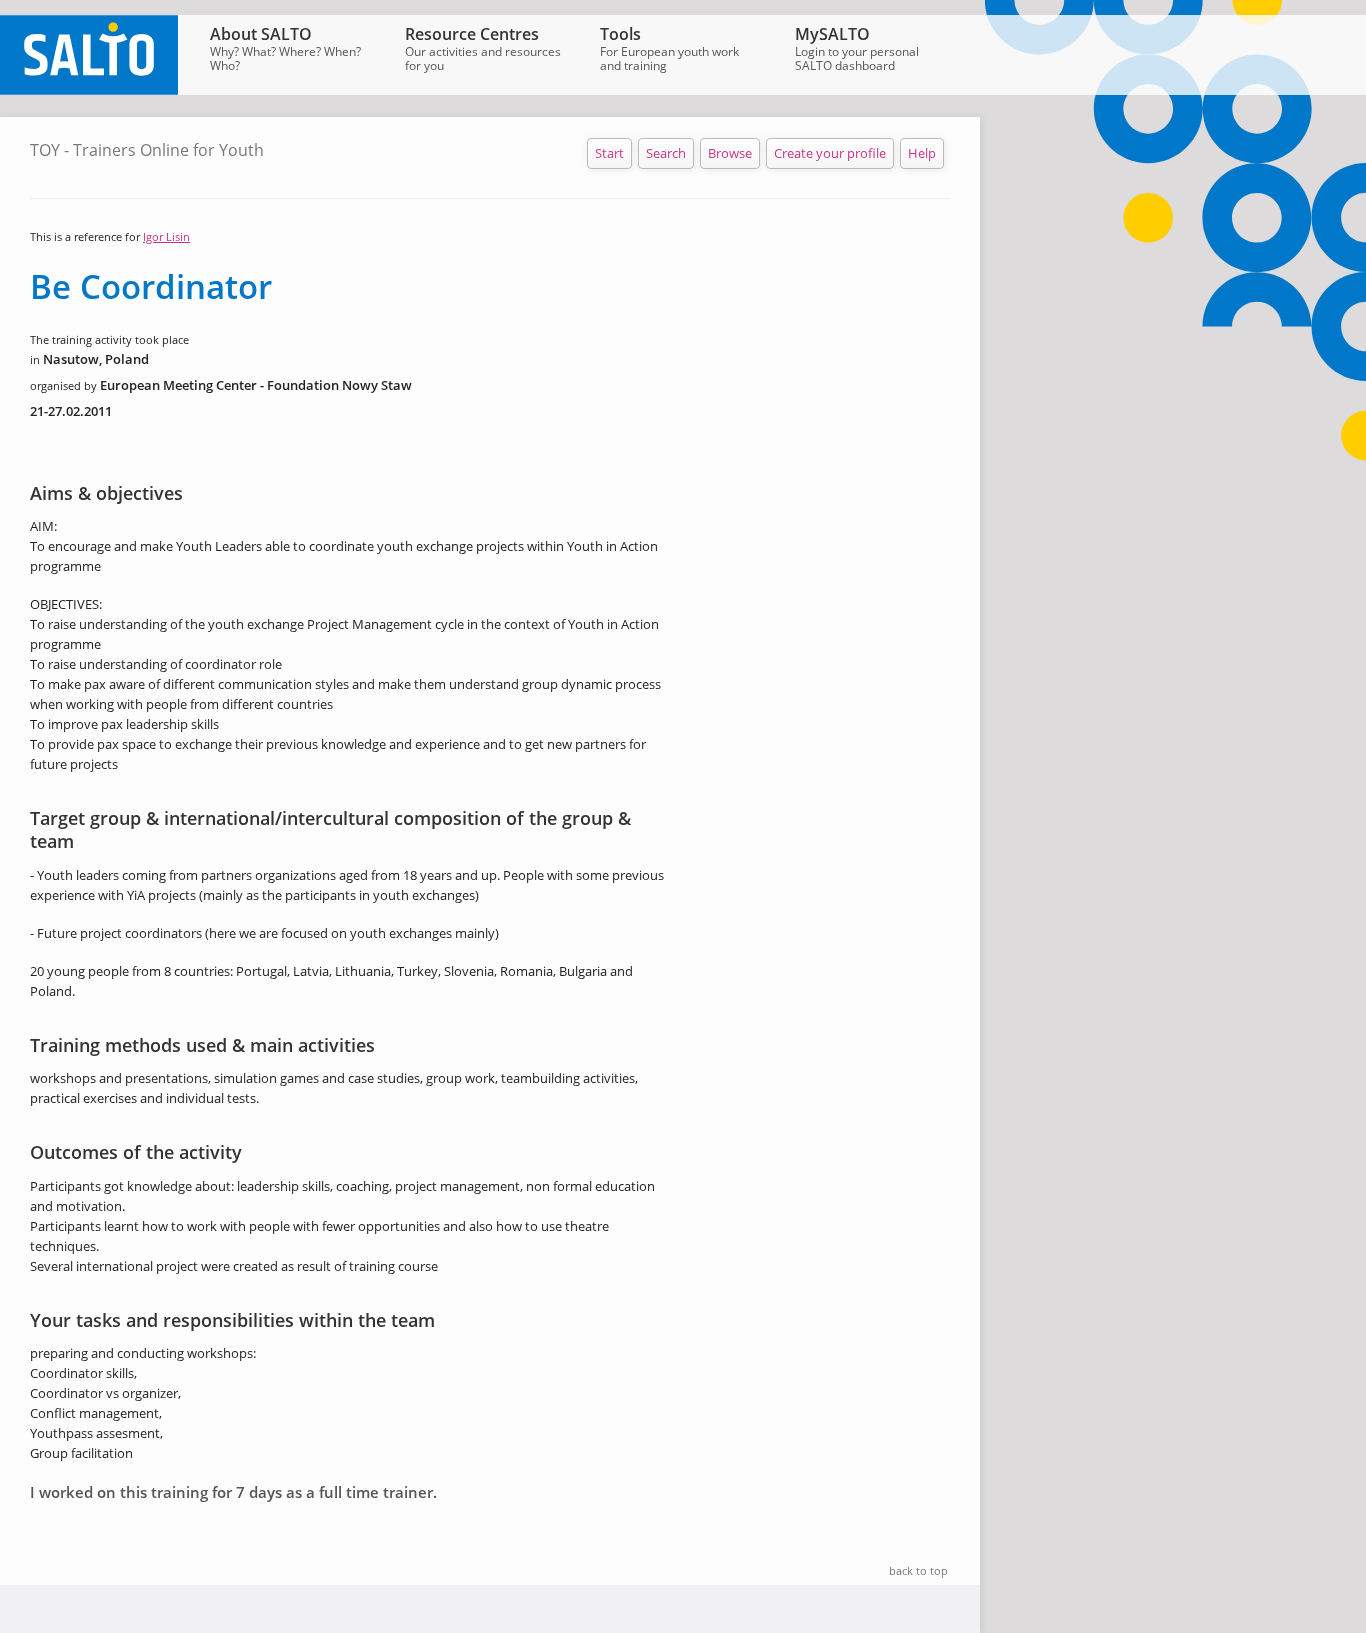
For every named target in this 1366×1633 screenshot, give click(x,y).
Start (609, 153)
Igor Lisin (166, 236)
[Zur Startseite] (89, 90)
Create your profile (830, 153)
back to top (918, 1570)
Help (922, 153)
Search (666, 153)
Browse (730, 153)
